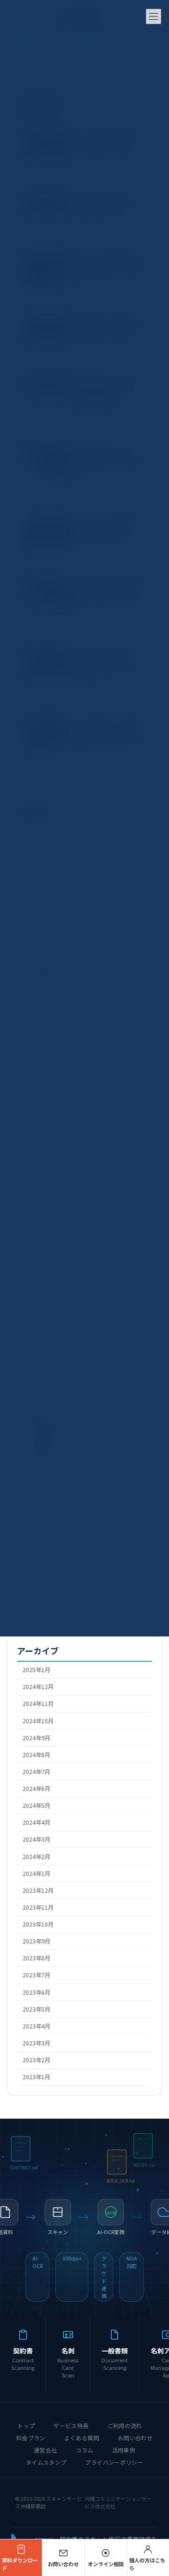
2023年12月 (38, 1890)
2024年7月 (36, 1772)
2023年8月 (36, 1959)
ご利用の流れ (125, 2426)
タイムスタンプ (46, 2462)
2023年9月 (36, 1942)
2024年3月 (36, 1840)
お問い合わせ (135, 2438)
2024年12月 (38, 1687)
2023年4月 (36, 2026)
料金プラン (31, 2438)
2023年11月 (38, 1907)
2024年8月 (36, 1755)
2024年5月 (36, 1806)
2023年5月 (36, 2009)
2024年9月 (36, 1738)
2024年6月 (36, 1789)
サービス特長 (71, 2426)
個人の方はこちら (147, 2564)
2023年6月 (36, 1992)
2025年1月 (36, 1670)
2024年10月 (38, 1721)
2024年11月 (38, 1704)
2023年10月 (38, 1925)
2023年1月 (36, 2077)
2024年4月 (36, 1823)
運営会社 (45, 2450)
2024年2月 (36, 1857)
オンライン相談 (106, 2564)
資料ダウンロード (20, 2564)
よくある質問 (82, 2438)
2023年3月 (36, 2043)
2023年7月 (36, 1975)
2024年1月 (36, 1874)
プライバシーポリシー (114, 2462)
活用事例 (124, 2450)
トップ (26, 2426)
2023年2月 (36, 2060)
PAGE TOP (155, 2490)
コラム (84, 2450)
